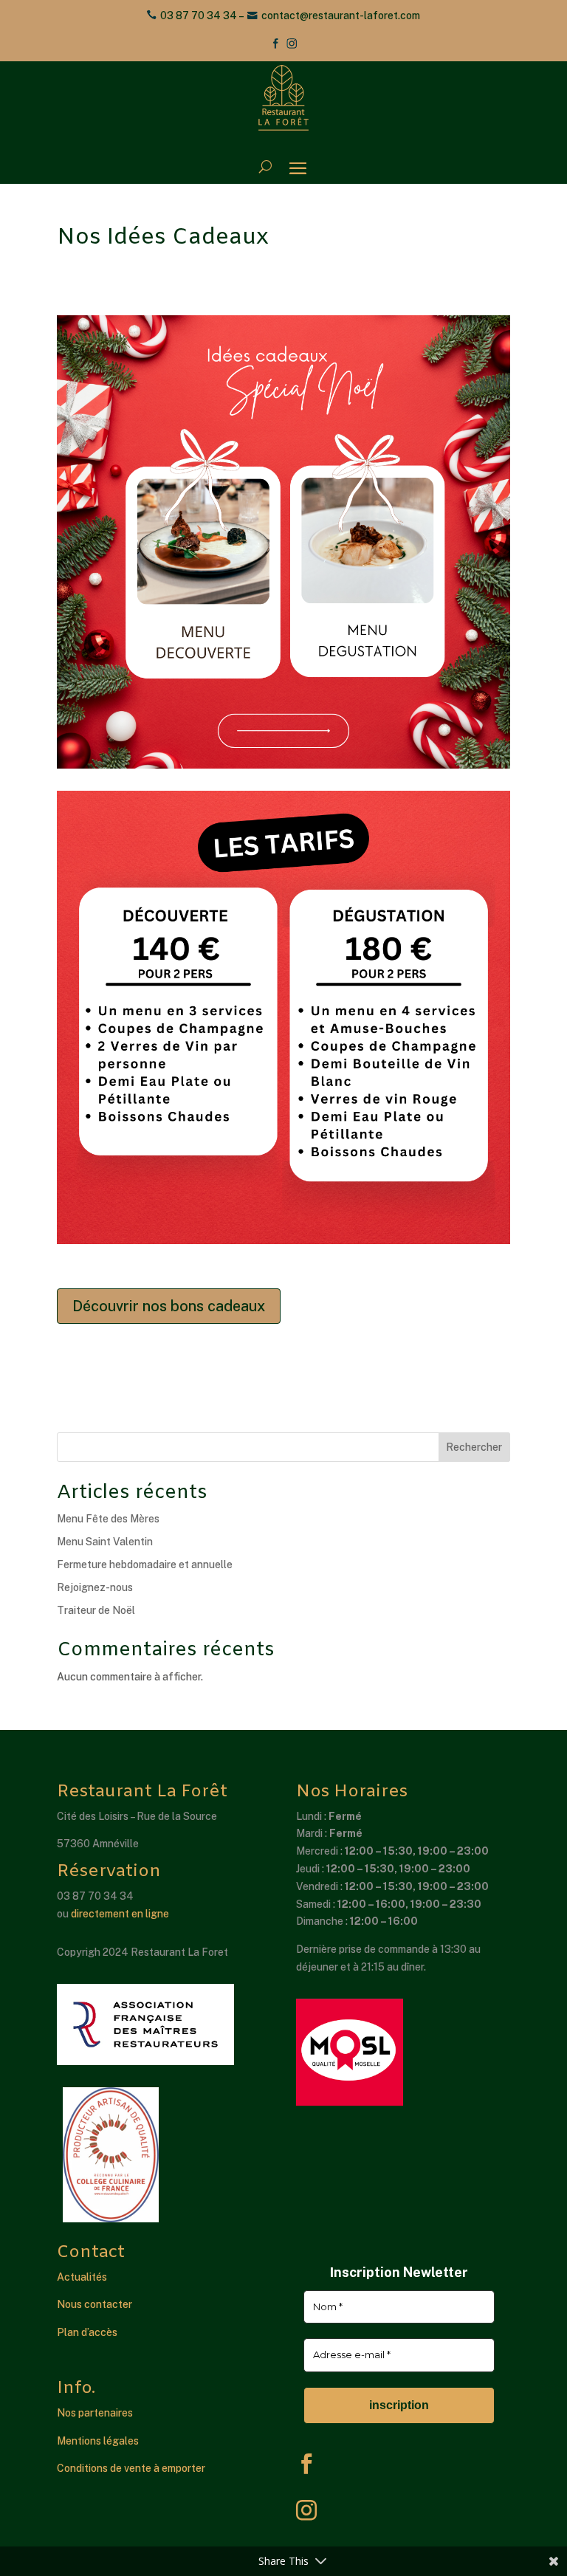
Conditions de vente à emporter (131, 2468)
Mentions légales (98, 2441)
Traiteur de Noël (96, 1610)
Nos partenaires (95, 2413)
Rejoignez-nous (95, 1587)
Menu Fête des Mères (108, 1519)
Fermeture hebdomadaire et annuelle (145, 1565)
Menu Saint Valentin (105, 1542)
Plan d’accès (87, 2332)
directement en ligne (120, 1914)
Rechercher (474, 1447)
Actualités (82, 2277)
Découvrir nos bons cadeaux (169, 1306)
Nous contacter (94, 2304)
